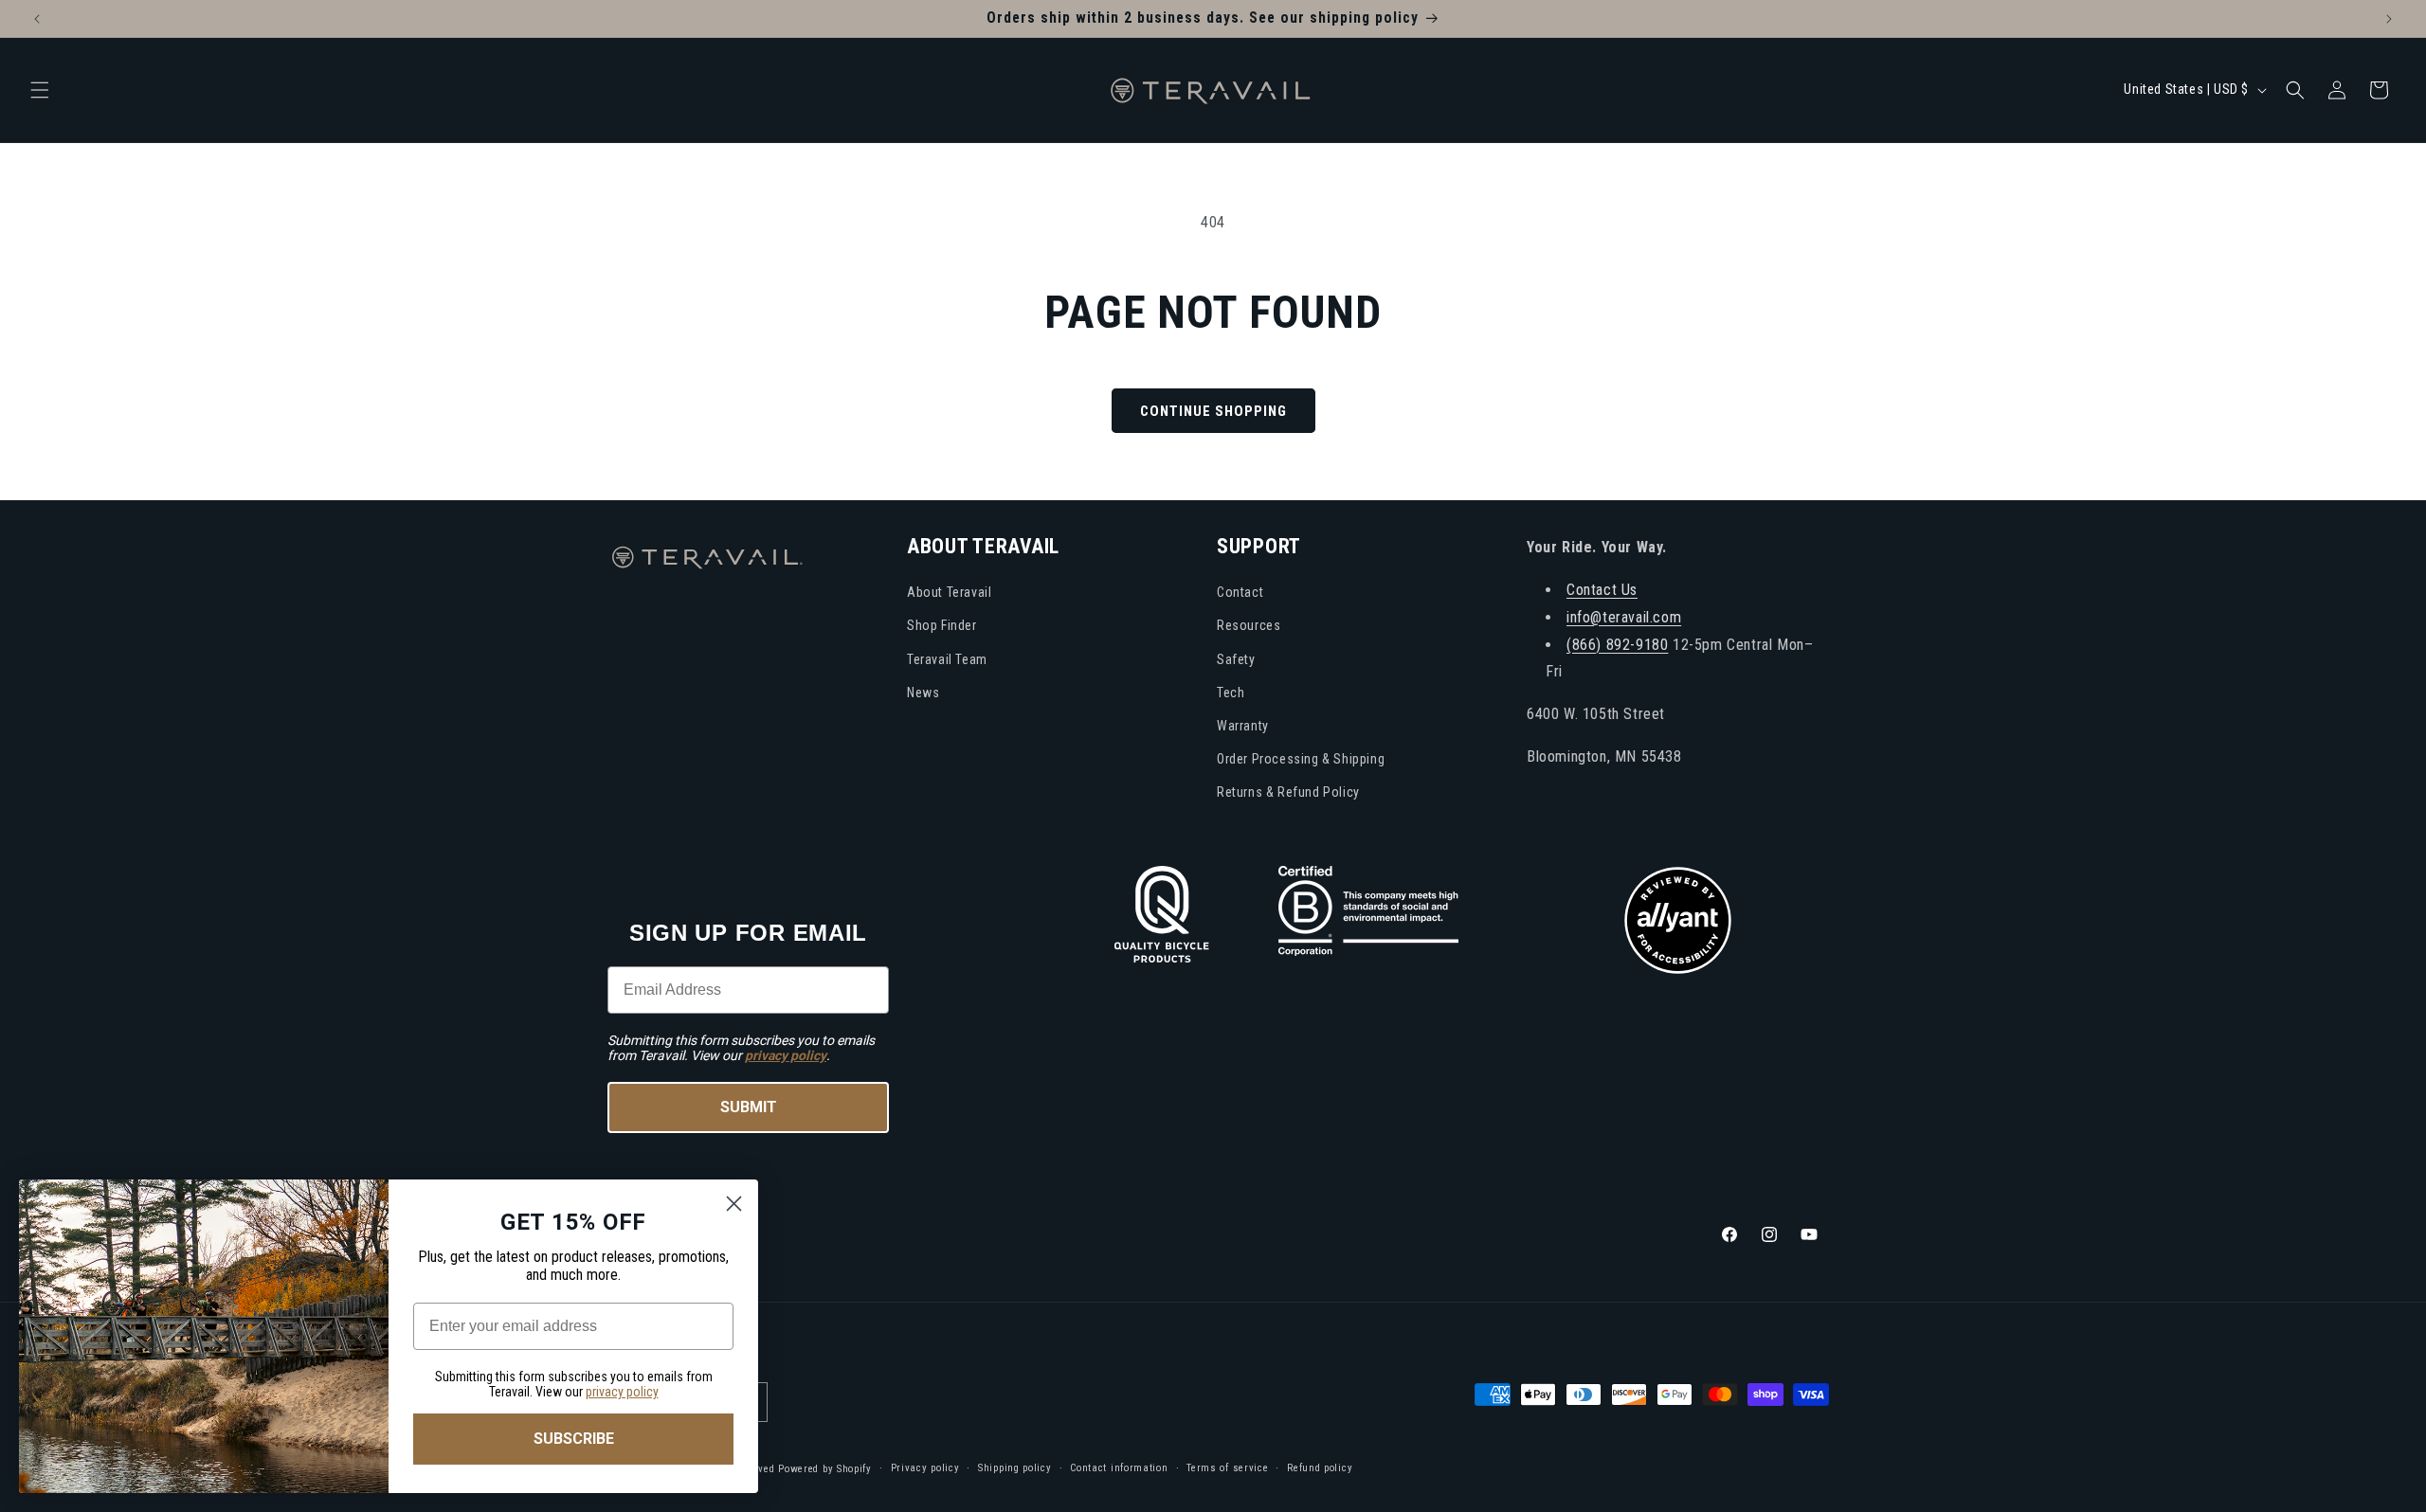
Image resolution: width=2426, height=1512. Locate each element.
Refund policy (1320, 1467)
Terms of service (1227, 1467)
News (923, 692)
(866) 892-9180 (1617, 644)
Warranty (1243, 725)
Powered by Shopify (825, 1468)
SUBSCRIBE (574, 1439)
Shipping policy (1015, 1467)
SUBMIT (749, 1107)
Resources (1249, 625)
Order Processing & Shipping (1301, 758)
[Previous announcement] (37, 19)
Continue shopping (1213, 411)
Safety (1236, 658)
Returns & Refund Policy (1288, 792)
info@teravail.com (1624, 616)
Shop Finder (942, 625)
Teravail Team (947, 658)
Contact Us (1602, 589)
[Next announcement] (2389, 19)
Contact (1240, 592)
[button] (40, 90)
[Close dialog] (734, 1204)
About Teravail (949, 592)
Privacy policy (925, 1467)
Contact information (1119, 1467)
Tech (1231, 692)
